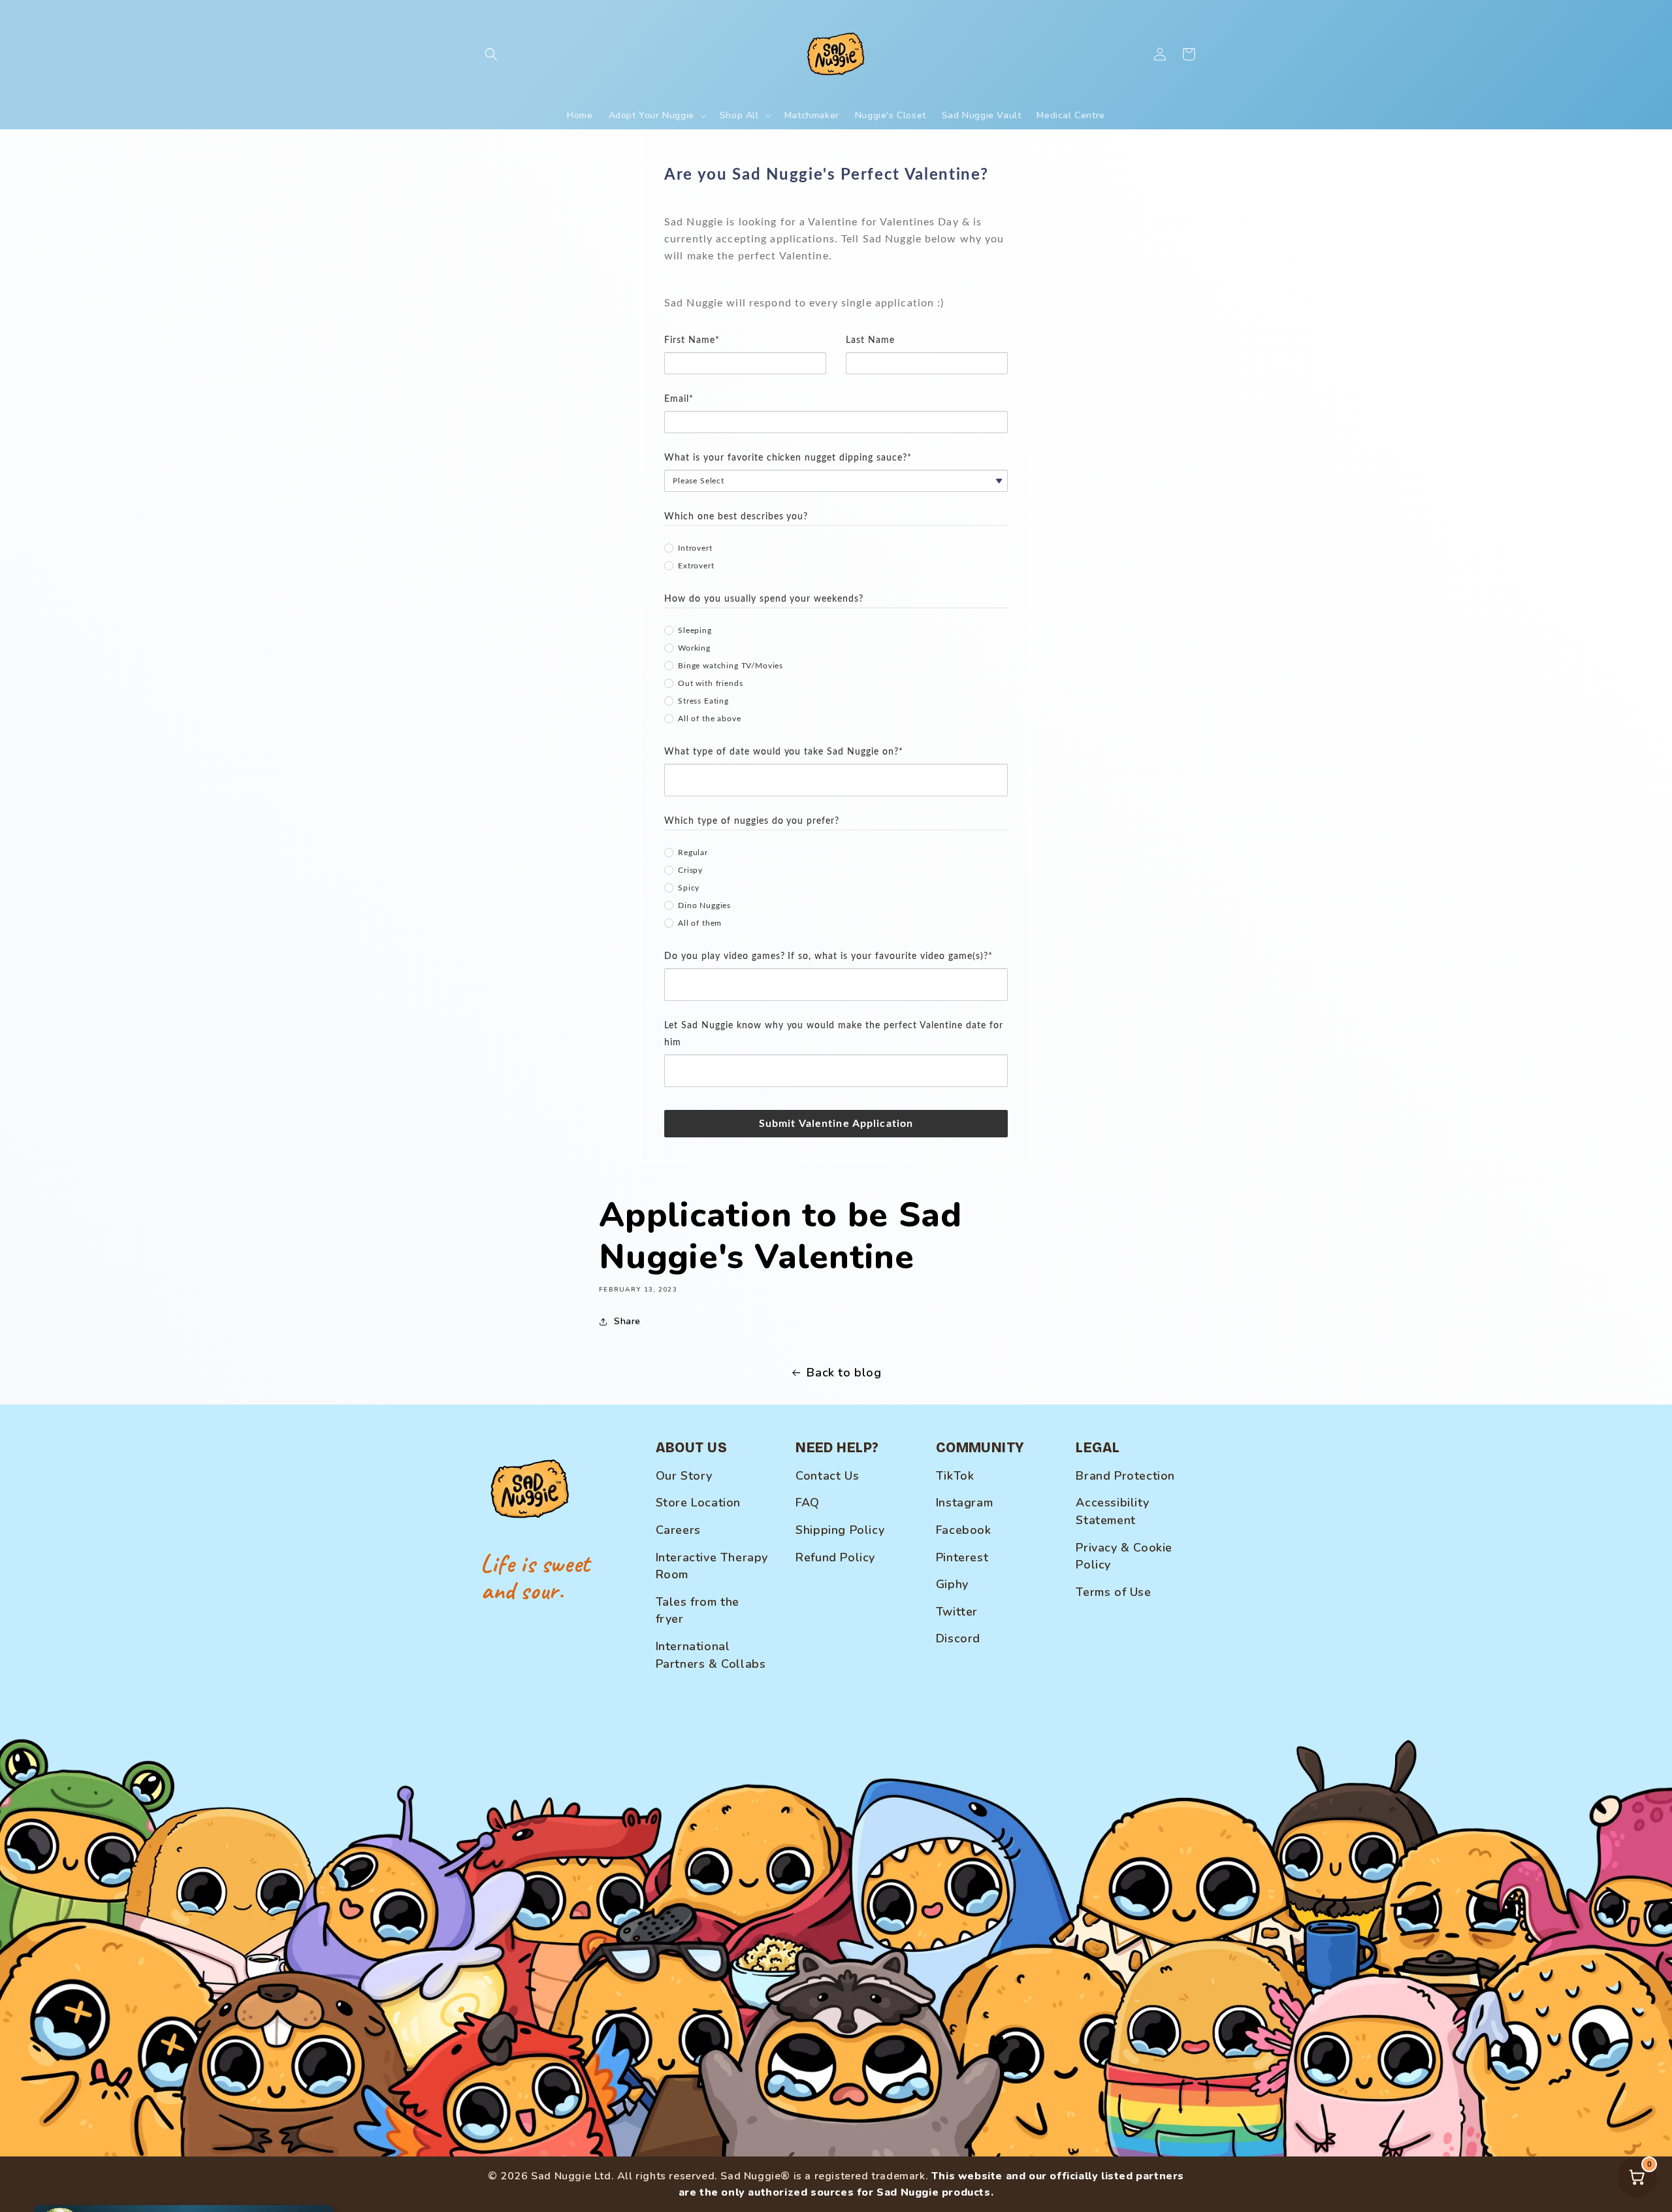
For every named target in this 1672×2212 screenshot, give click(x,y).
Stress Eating (703, 701)
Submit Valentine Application (836, 1124)
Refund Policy (835, 1557)
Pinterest (962, 1557)
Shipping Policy (840, 1530)
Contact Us (827, 1476)
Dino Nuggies (704, 905)
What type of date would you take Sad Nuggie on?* (784, 752)
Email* (679, 399)
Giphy (952, 1584)
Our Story (684, 1476)
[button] (491, 54)
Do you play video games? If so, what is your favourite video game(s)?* (828, 956)
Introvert (695, 548)
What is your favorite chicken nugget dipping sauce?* (788, 458)
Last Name (870, 340)
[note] (836, 261)
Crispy (690, 870)
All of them (700, 923)
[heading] (836, 175)
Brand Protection (1125, 1476)
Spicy (689, 888)
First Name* (692, 340)
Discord (958, 1638)
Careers (678, 1530)
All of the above (709, 719)
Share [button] (627, 1321)
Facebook (964, 1530)
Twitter (957, 1612)
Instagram (964, 1503)
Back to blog (844, 1373)
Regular (693, 853)
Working (694, 648)
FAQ (808, 1503)
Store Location (698, 1503)
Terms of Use (1113, 1592)
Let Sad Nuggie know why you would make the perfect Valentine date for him (834, 1034)
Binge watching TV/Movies (731, 666)
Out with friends (710, 683)
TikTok (955, 1476)
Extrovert (696, 566)
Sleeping (695, 630)
